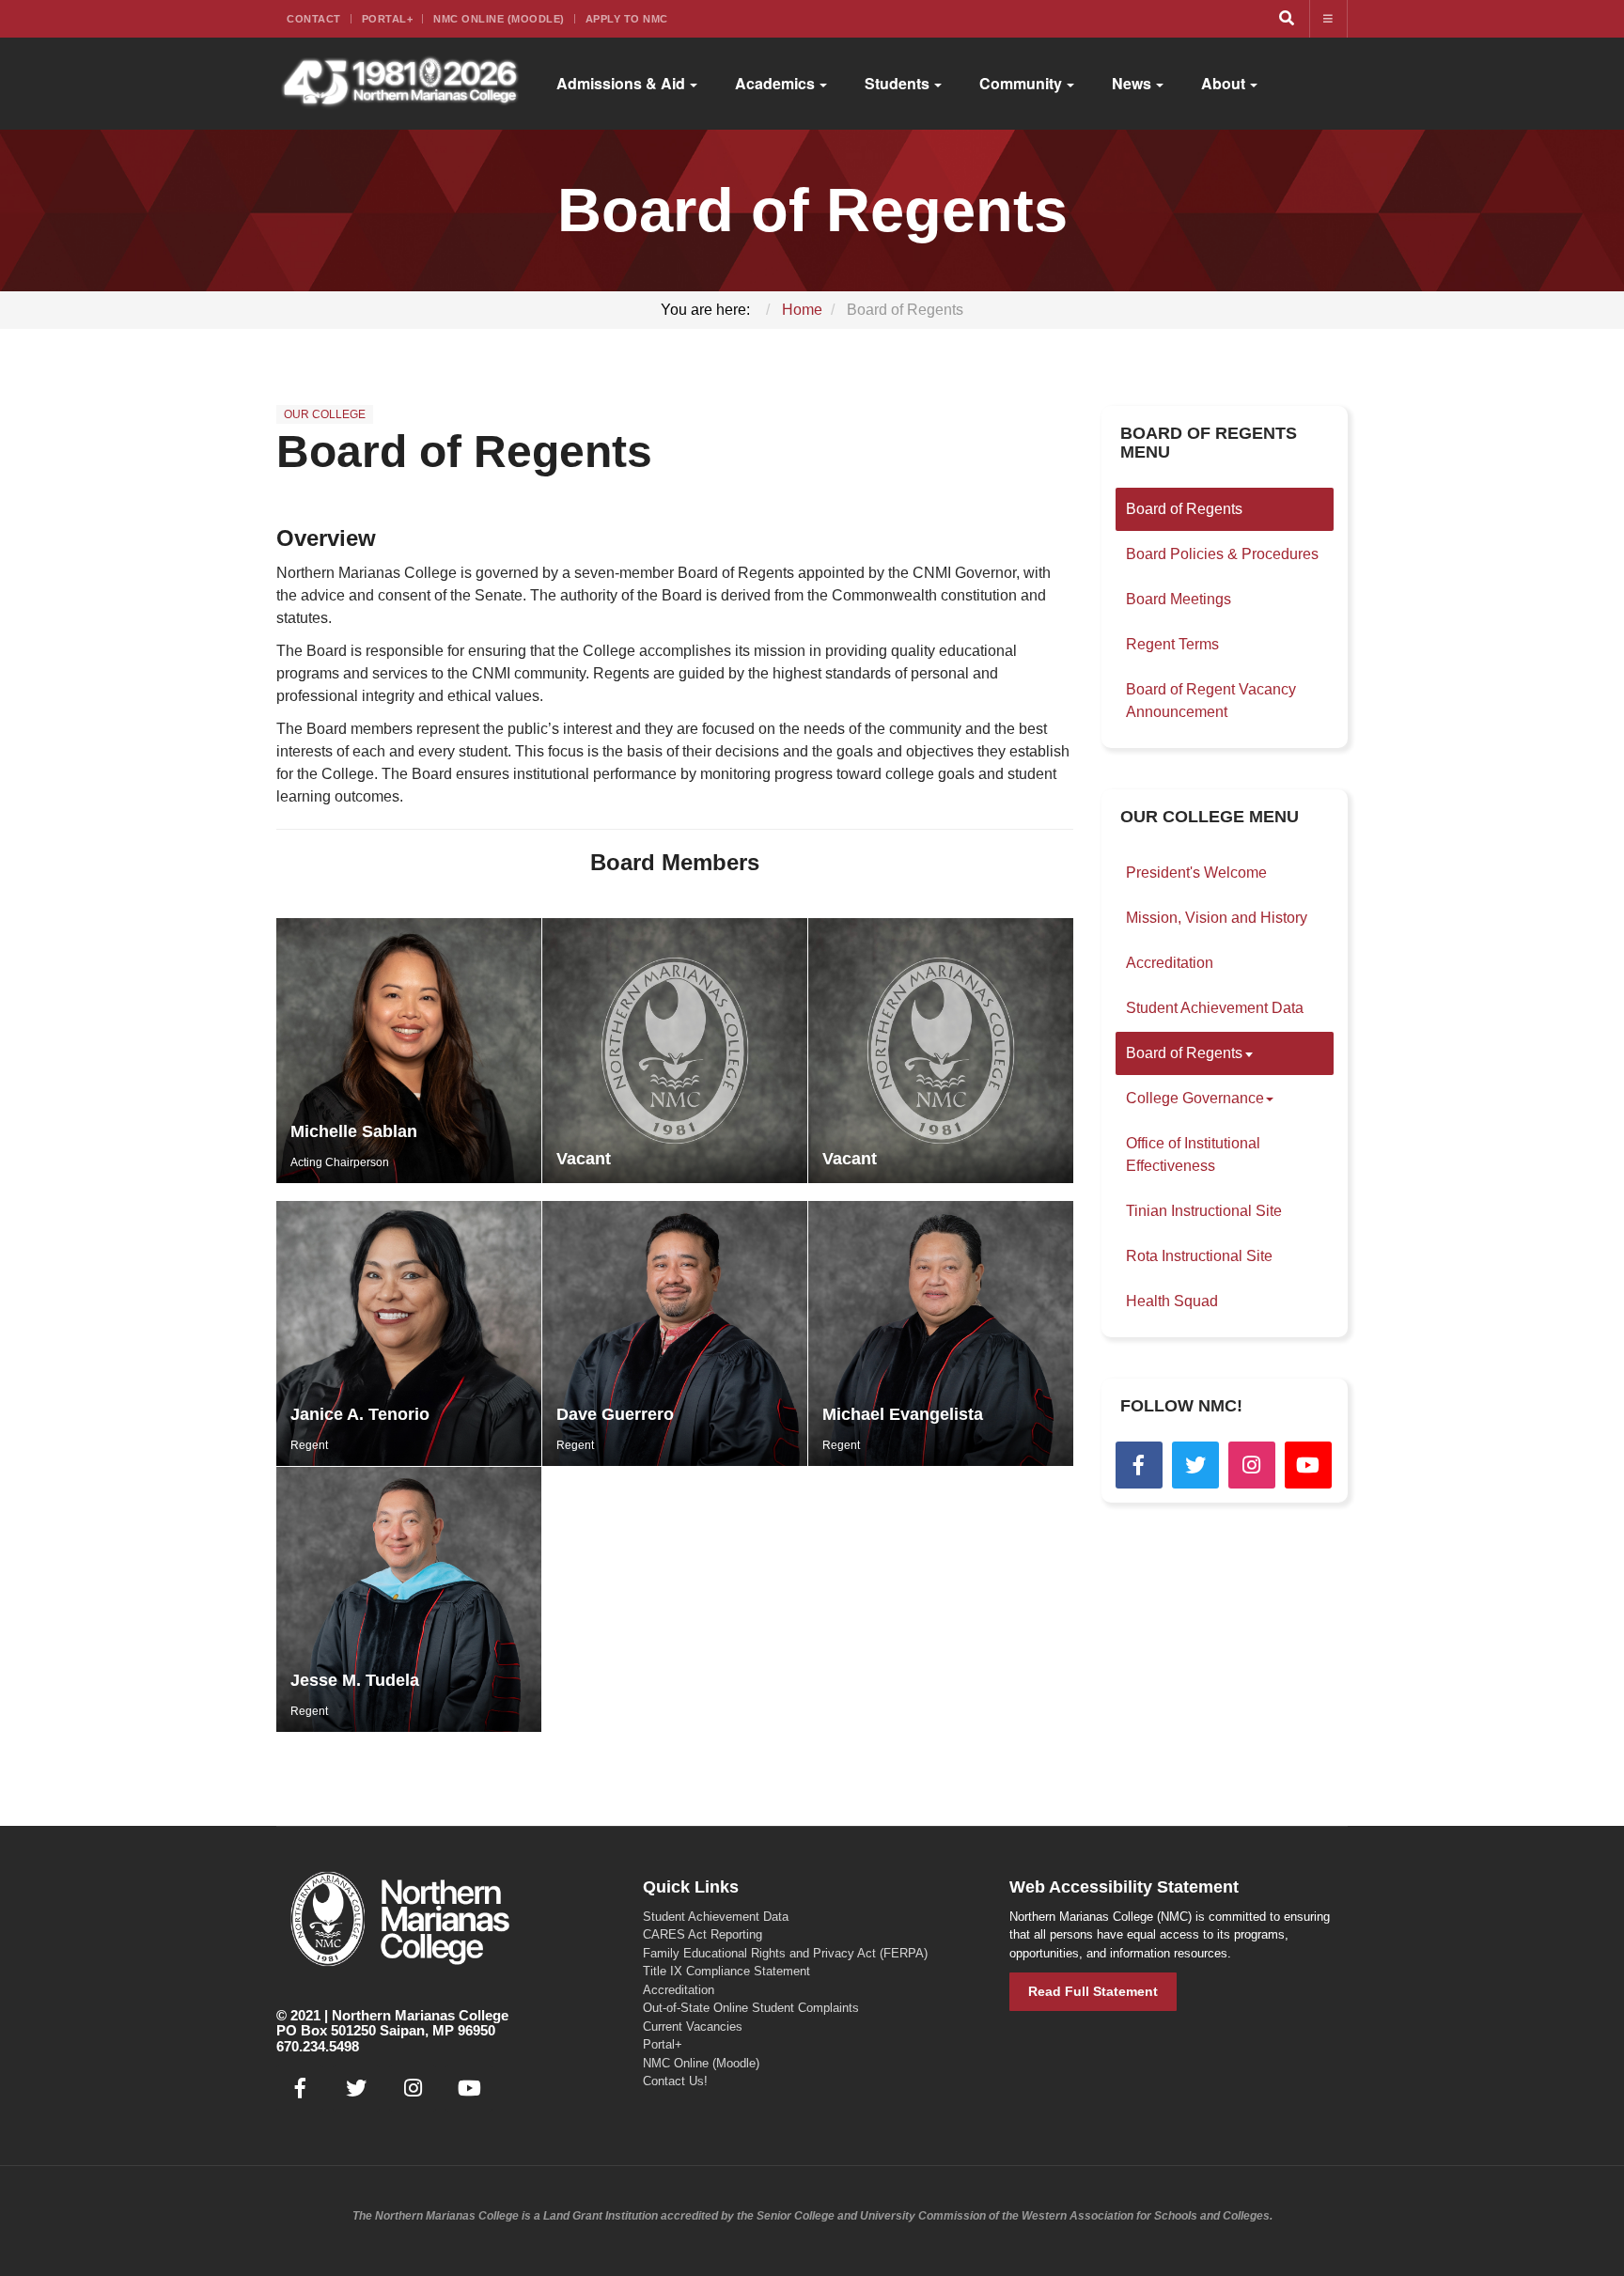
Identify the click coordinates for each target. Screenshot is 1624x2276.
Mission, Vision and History (1217, 918)
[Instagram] (1252, 1465)
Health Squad (1172, 1301)
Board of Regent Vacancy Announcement (1211, 701)
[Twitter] (1195, 1465)
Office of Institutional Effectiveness (1193, 1154)
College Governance (1195, 1098)
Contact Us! (675, 2081)
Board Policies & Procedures (1222, 554)
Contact (314, 19)
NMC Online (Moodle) (499, 19)
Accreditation (1170, 963)
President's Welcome (1196, 873)
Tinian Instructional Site (1204, 1211)
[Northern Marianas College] (400, 84)
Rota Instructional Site (1199, 1256)
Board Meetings (1179, 599)
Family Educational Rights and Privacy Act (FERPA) (785, 1953)
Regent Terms (1172, 644)
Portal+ (388, 19)
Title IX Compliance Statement (726, 1971)
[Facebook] (1139, 1465)
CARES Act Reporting (703, 1934)
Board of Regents (464, 452)
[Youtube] (1308, 1465)
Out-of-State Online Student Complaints (751, 2008)
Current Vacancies (693, 2027)
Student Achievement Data (1215, 1008)
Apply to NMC (627, 19)
